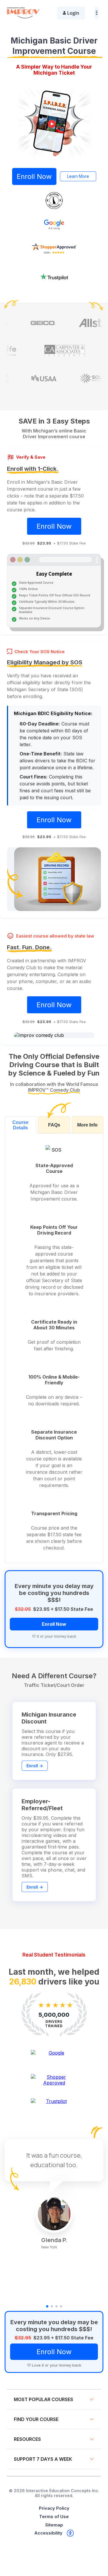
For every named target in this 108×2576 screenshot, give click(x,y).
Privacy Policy (54, 2508)
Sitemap (54, 2525)
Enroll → (35, 1766)
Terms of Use (54, 2517)
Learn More (78, 176)
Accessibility (48, 2533)
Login (73, 13)
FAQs (54, 1125)
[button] (47, 2306)
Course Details (20, 1125)
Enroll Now (34, 176)
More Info (87, 1125)
